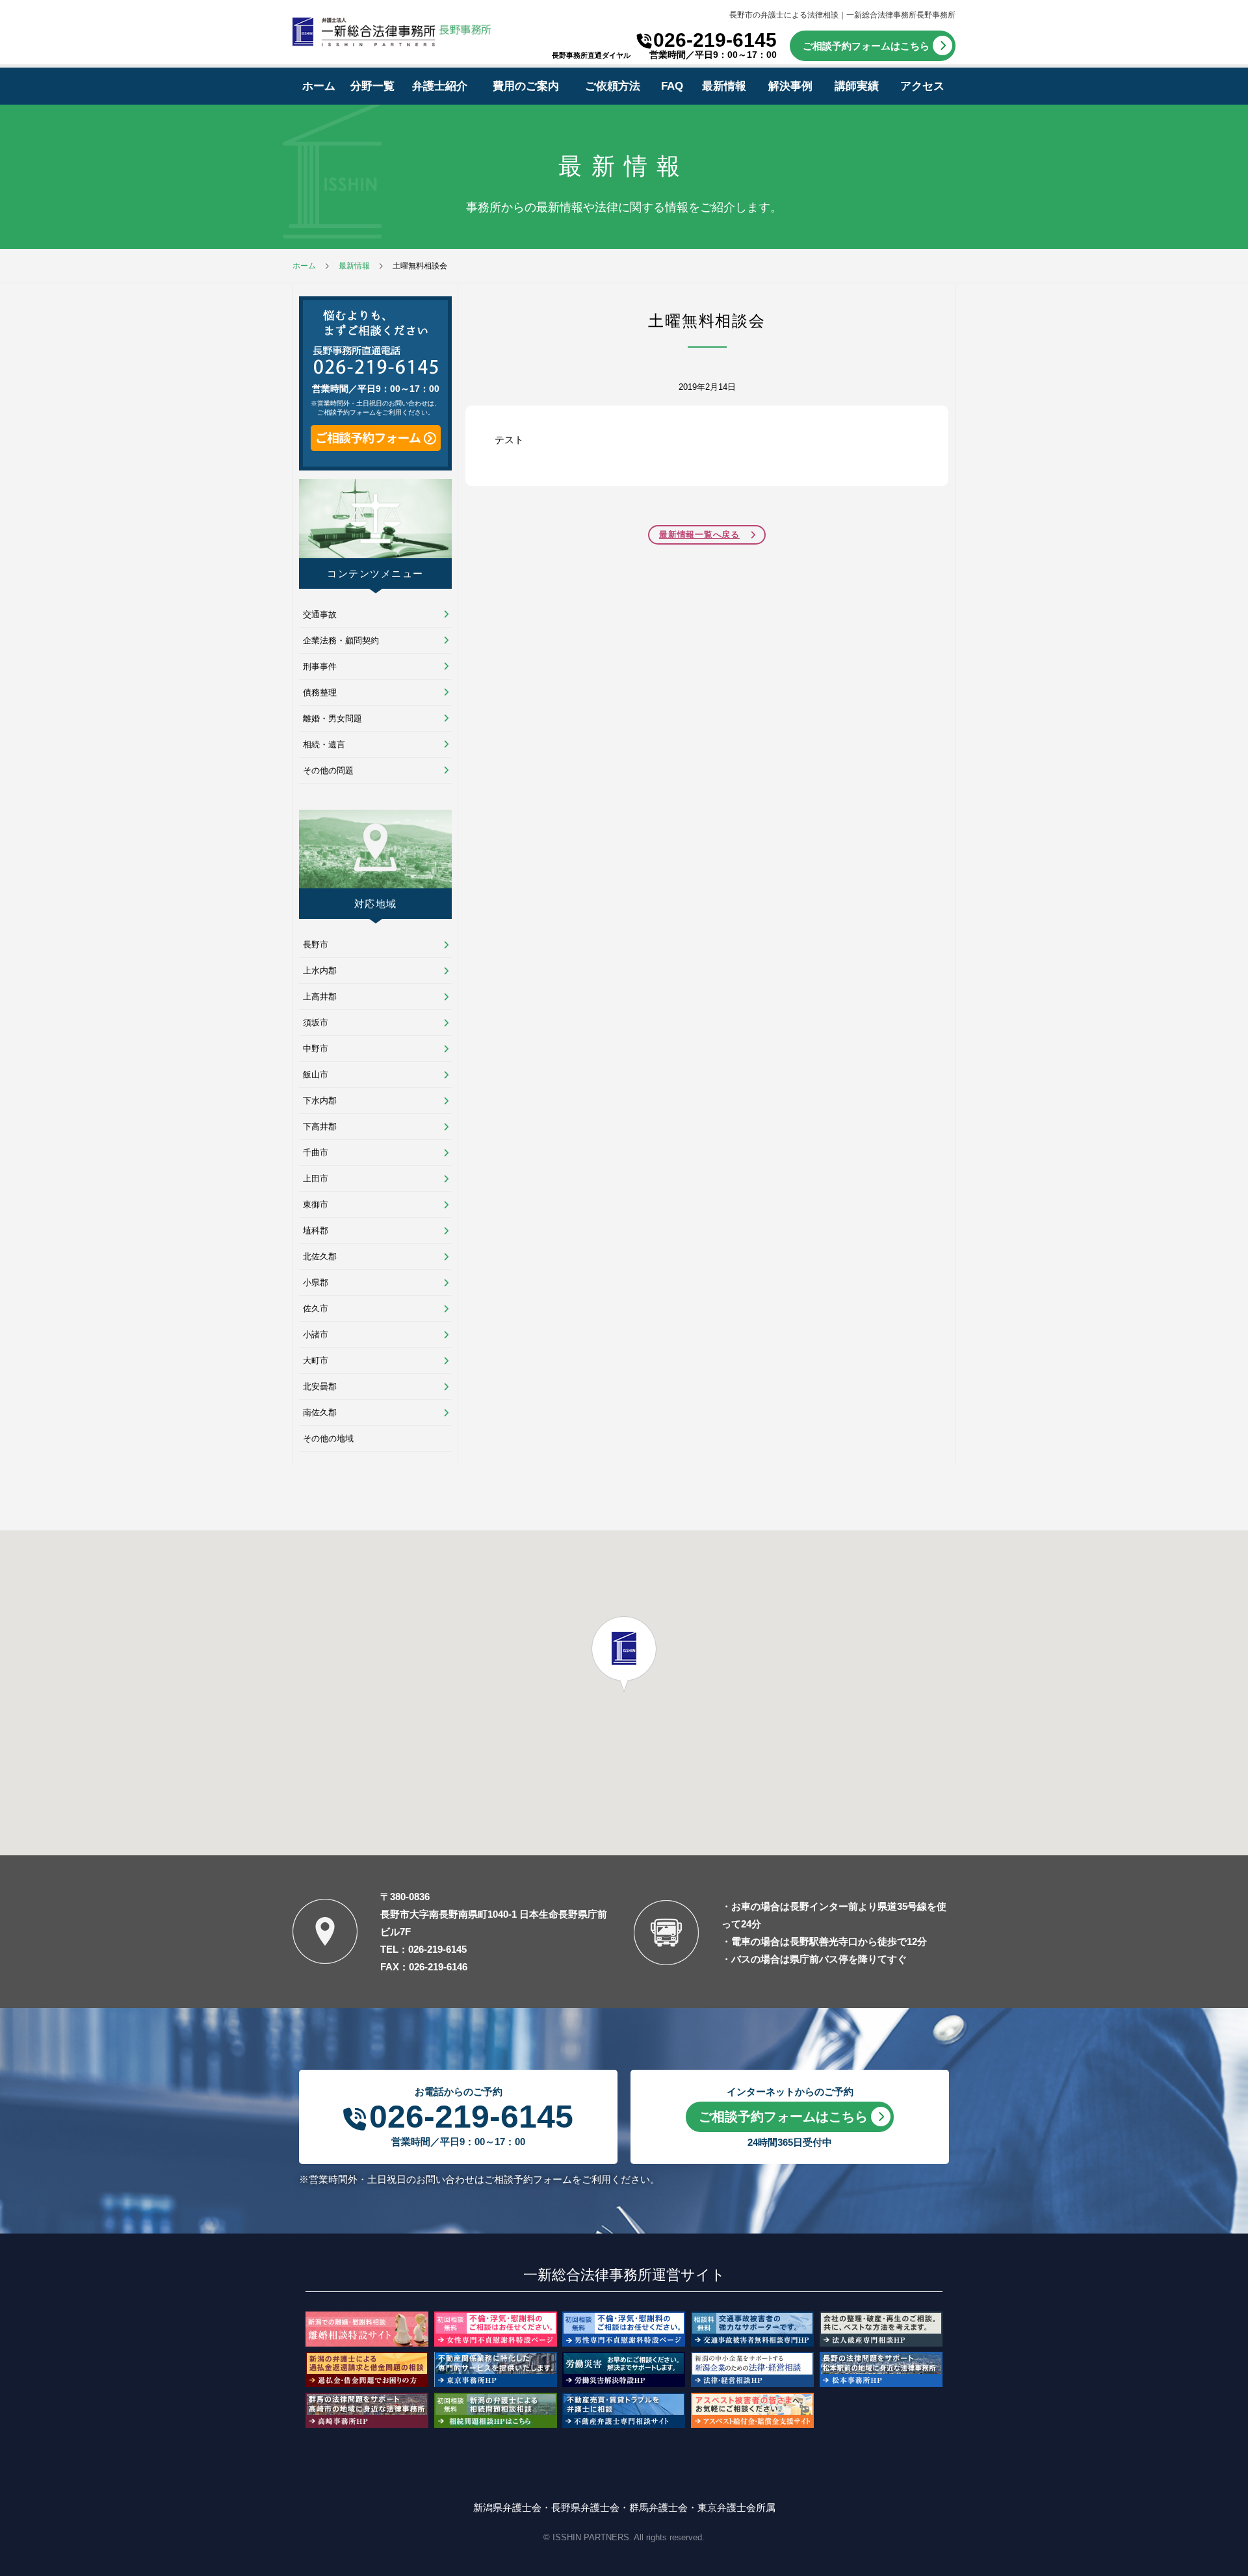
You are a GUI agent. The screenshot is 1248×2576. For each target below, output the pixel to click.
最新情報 (724, 86)
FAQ (672, 86)
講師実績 (857, 86)
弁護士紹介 (440, 86)
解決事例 (790, 86)
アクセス (922, 86)
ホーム (319, 86)
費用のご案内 (526, 86)
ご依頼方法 (613, 86)
